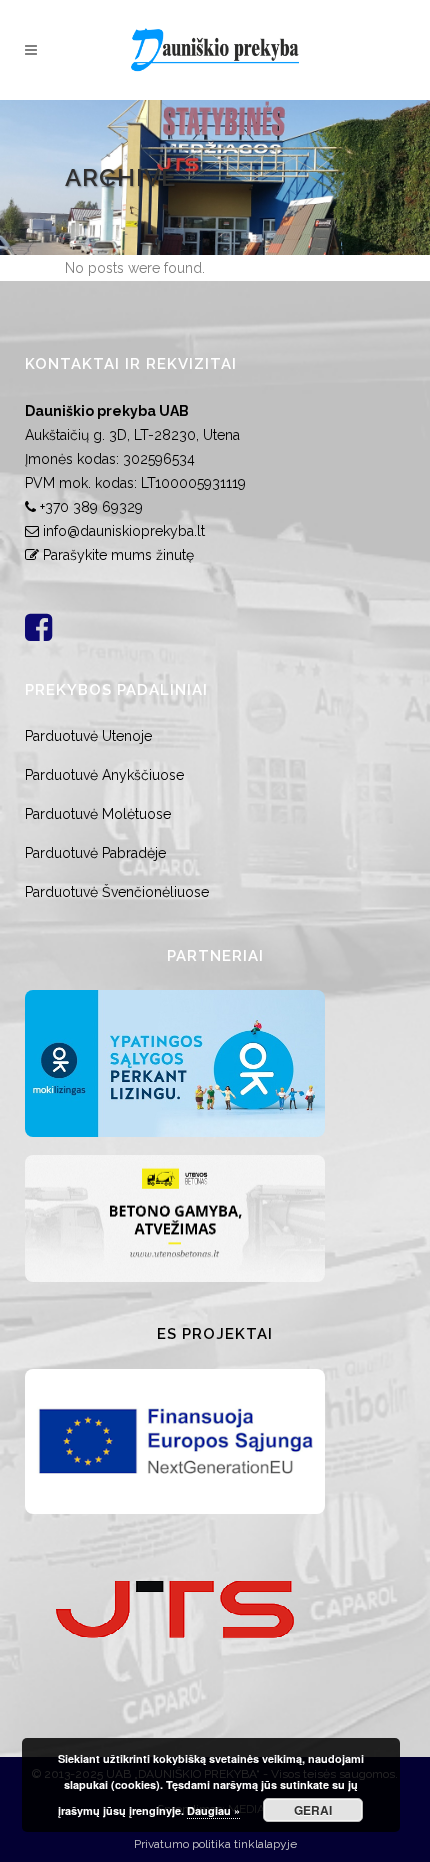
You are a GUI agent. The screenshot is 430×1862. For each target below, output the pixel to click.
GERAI (313, 1810)
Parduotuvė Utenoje (88, 736)
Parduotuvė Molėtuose (98, 814)
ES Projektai (215, 1334)
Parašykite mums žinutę (118, 555)
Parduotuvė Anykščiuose (104, 775)
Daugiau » (213, 1810)
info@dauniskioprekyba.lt (124, 531)
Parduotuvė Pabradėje (95, 853)
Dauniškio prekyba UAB (107, 411)
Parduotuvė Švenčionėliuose (117, 892)
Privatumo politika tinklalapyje (215, 1844)
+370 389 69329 (91, 507)
